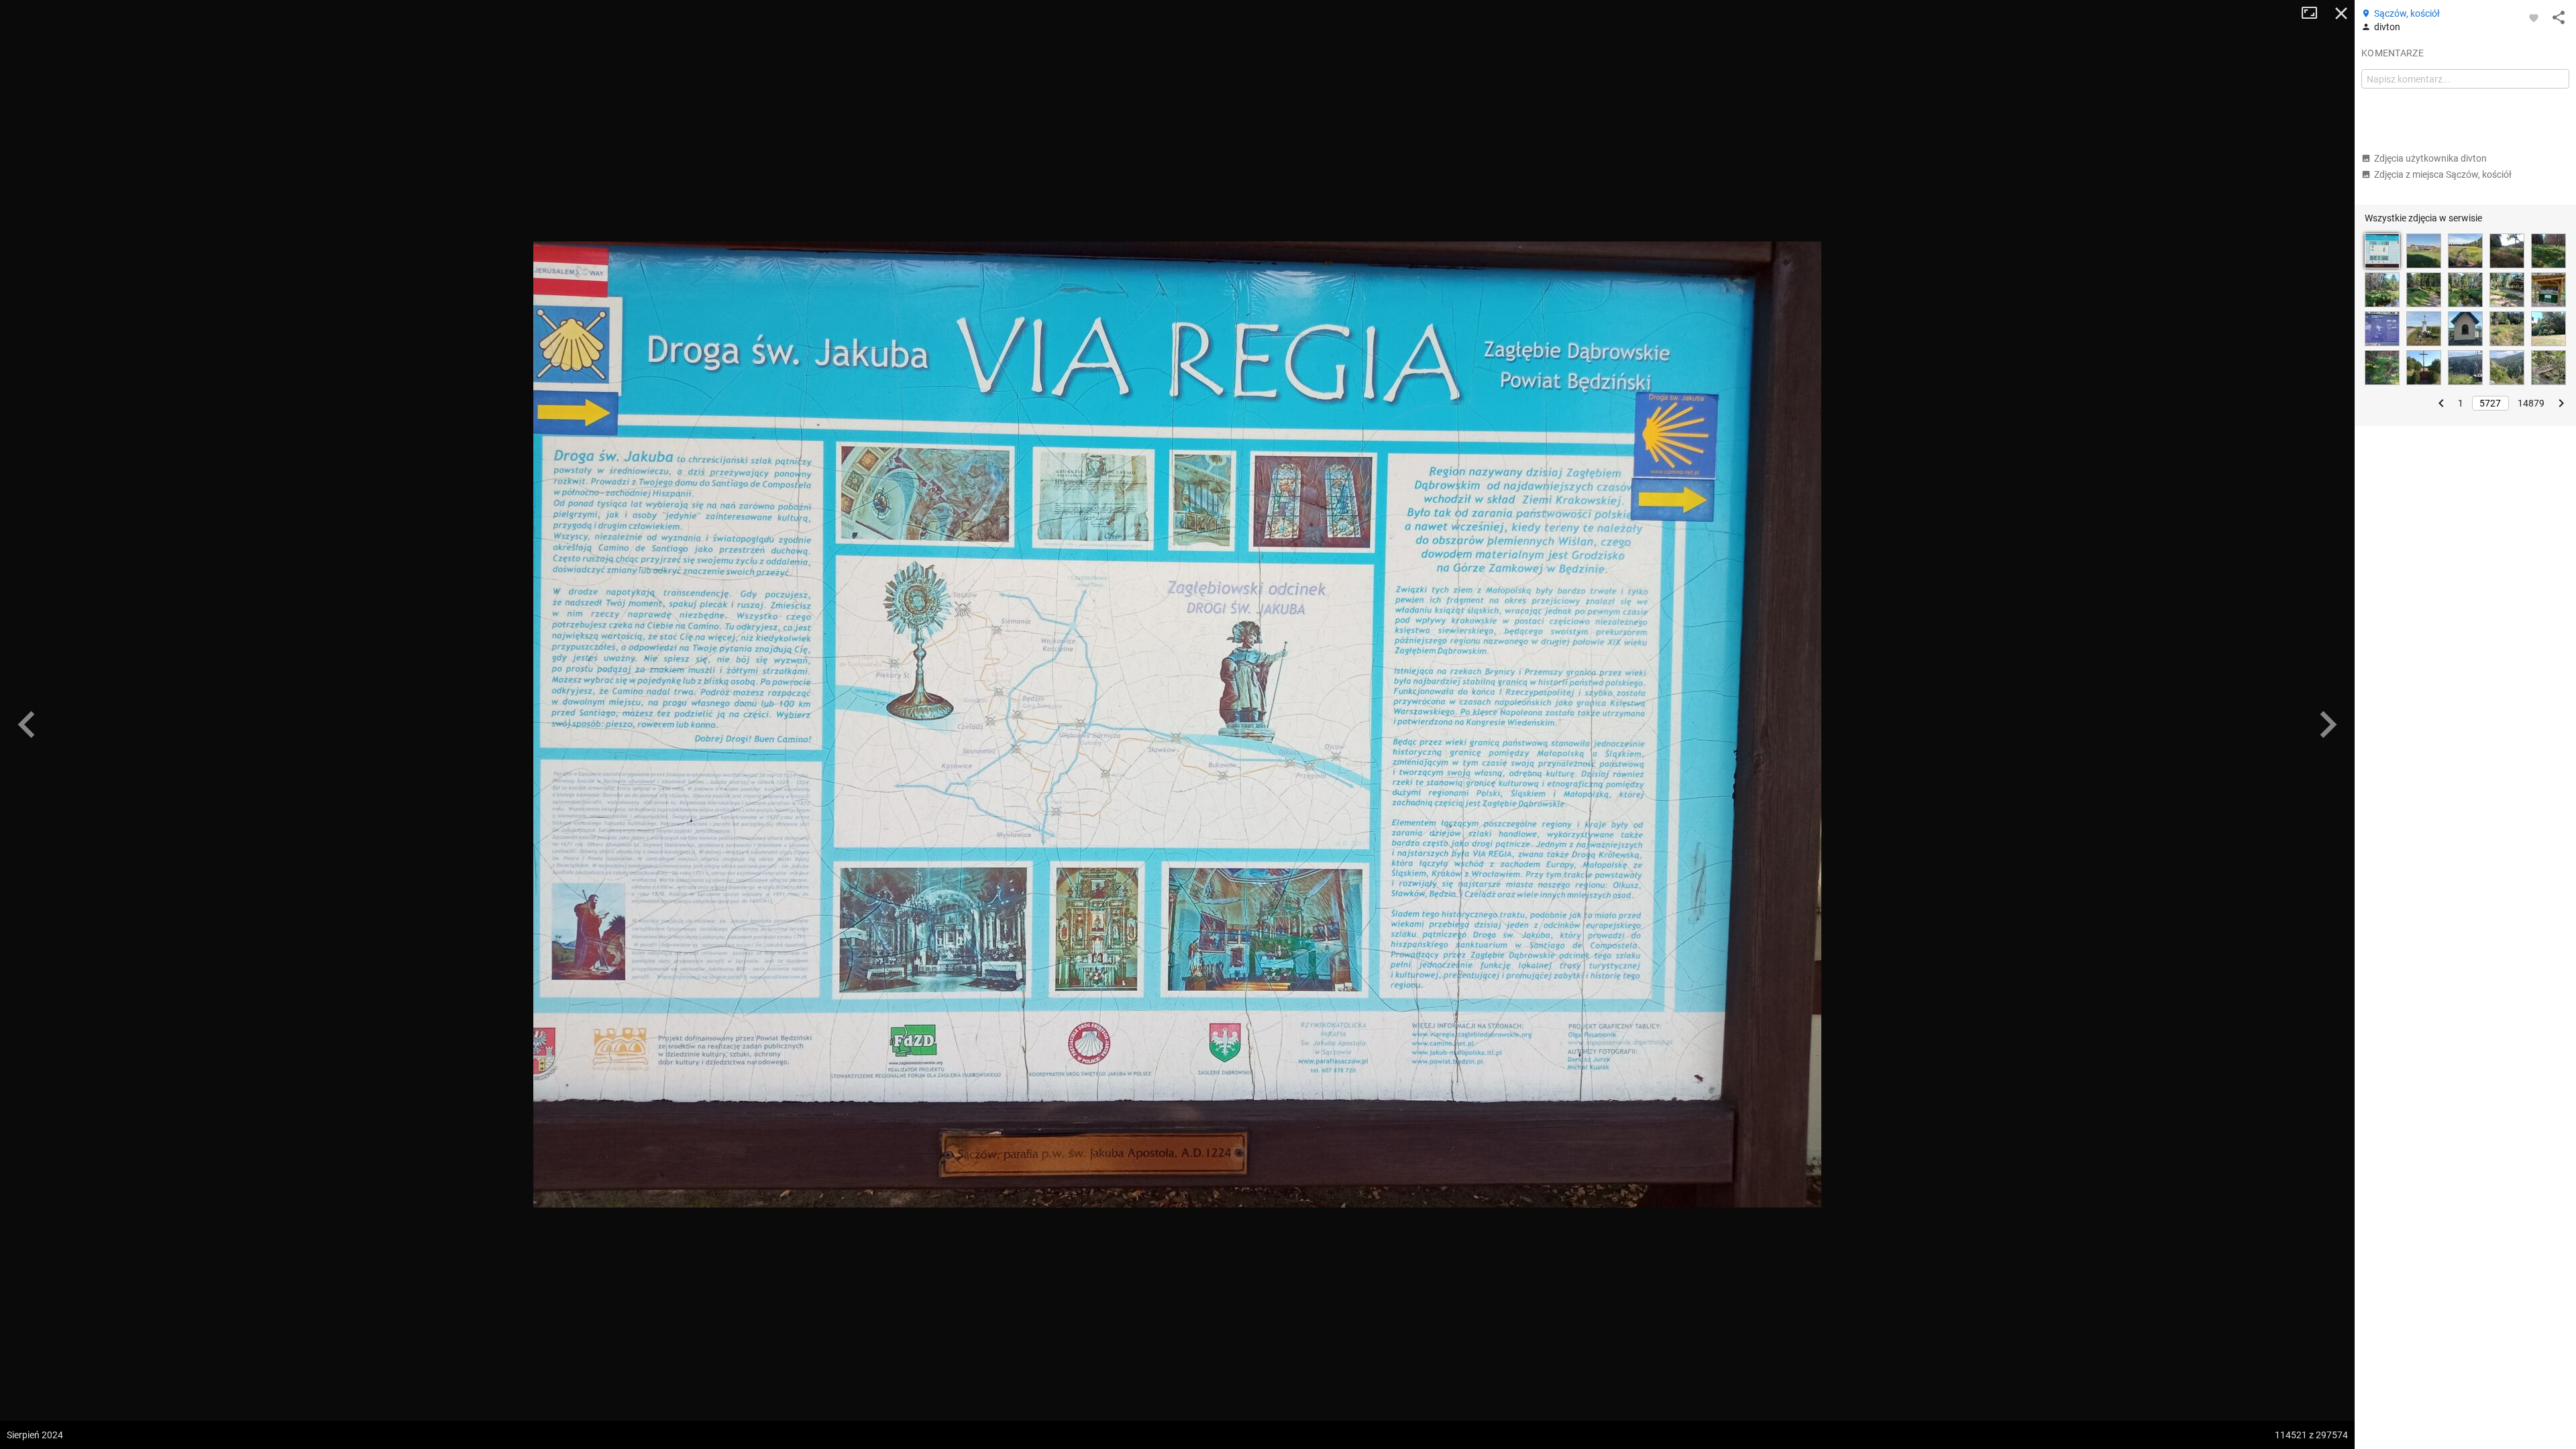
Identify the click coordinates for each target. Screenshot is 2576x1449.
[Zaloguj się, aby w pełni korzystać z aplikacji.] (2534, 17)
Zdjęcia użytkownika (2430, 158)
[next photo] (2328, 724)
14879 (2531, 403)
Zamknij (2341, 13)
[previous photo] (27, 724)
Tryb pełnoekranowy (2314, 13)
